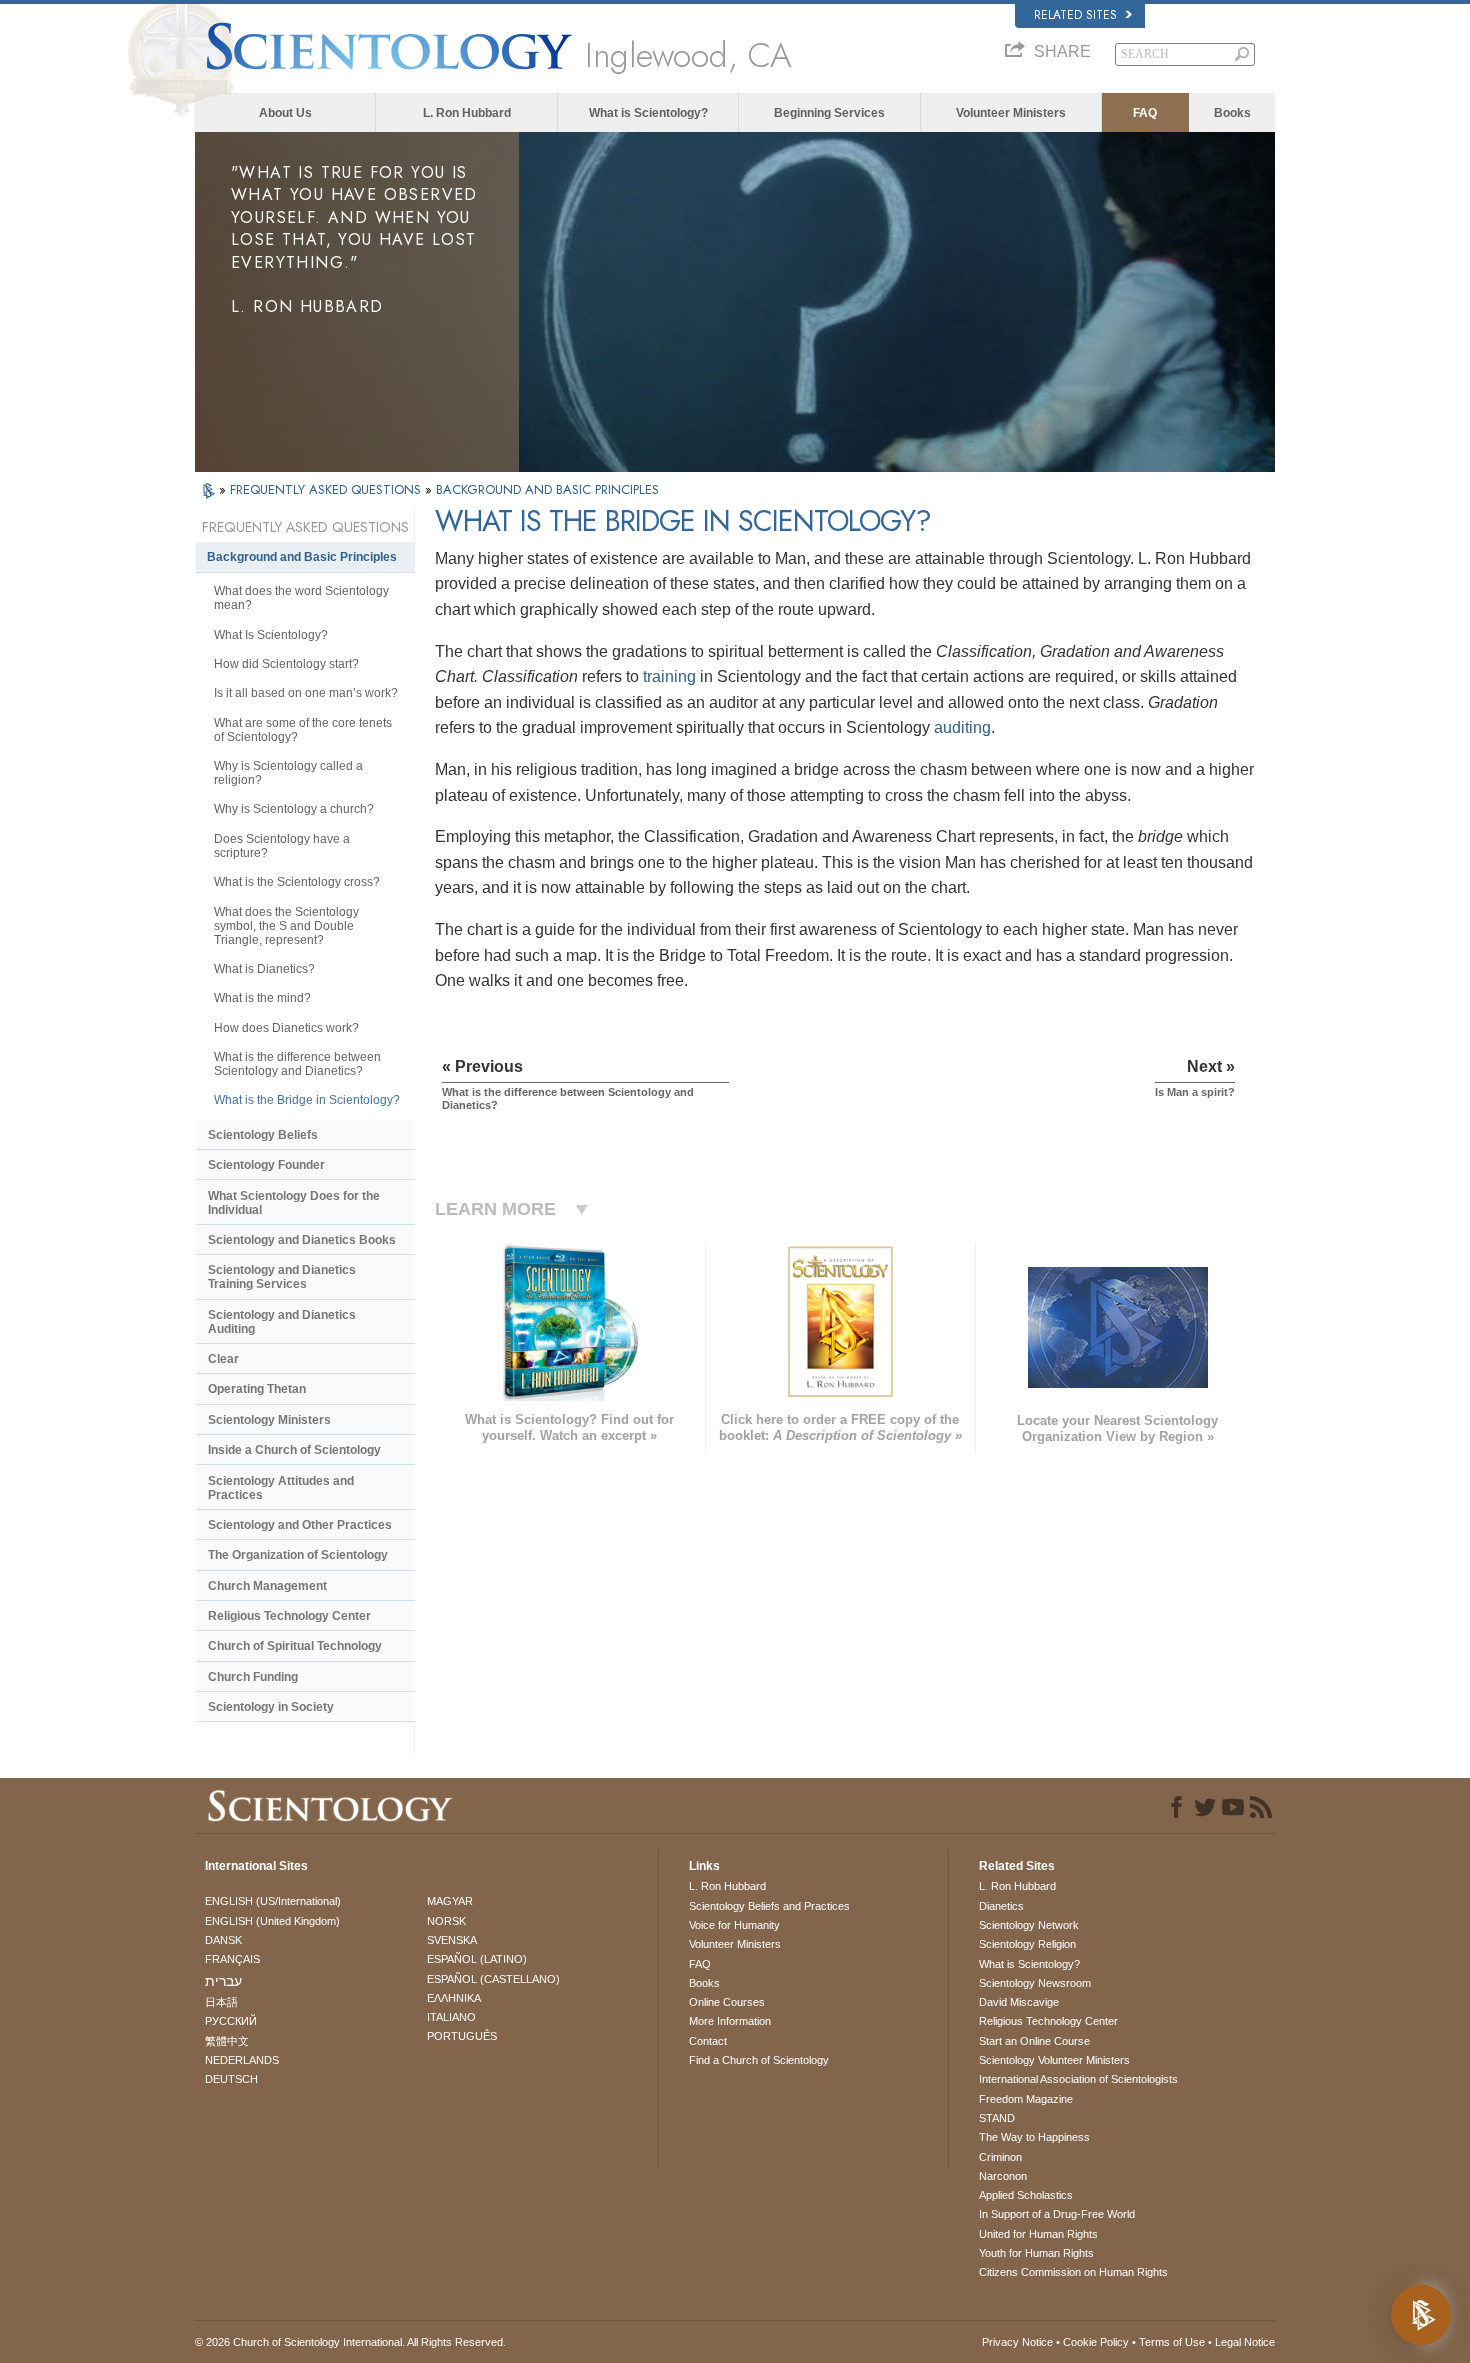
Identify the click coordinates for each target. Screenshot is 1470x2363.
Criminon (1000, 2157)
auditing (962, 727)
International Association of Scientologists (1078, 2079)
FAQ (1145, 113)
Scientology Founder (266, 1165)
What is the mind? (262, 998)
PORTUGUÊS (462, 2036)
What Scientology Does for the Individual (294, 1203)
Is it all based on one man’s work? (306, 693)
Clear (223, 1359)
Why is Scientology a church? (294, 809)
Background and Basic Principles (302, 557)
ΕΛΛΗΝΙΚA (454, 1998)
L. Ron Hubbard (467, 113)
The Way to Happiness (1034, 2137)
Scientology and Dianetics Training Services (282, 1277)
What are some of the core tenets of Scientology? (303, 730)
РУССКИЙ (231, 2021)
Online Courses (727, 2002)
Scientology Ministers (269, 1420)
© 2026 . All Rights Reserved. (350, 2342)
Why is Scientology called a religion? (288, 773)
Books (1232, 113)
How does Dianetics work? (286, 1028)
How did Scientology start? (286, 664)
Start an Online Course (1034, 2041)
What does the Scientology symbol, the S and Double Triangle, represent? (286, 926)
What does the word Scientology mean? (301, 598)
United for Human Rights (1038, 2234)
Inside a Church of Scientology (294, 1450)
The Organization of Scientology (298, 1555)
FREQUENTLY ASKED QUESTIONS (327, 489)
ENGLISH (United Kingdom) (272, 1921)
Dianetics (1001, 1906)
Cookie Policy (1096, 2342)
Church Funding (253, 1677)
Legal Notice (1245, 2342)
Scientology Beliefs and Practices (769, 1906)
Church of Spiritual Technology (295, 1646)
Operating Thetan (257, 1389)
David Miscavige (1019, 2002)
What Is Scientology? (271, 635)
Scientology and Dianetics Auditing (282, 1322)
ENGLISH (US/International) (273, 1901)
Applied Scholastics (1026, 2195)
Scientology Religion (1027, 1944)
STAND (997, 2118)
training (669, 676)
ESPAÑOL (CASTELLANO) (493, 1979)
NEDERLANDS (242, 2060)
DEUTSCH (231, 2079)
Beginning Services (829, 113)
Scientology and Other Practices (300, 1525)
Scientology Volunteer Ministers (1054, 2060)
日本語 (221, 2002)
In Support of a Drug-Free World (1057, 2214)
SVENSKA (452, 1940)
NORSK (446, 1921)
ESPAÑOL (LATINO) (477, 1959)
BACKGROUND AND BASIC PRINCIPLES (547, 489)
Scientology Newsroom (1035, 1983)
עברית (223, 1981)
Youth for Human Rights (1036, 2253)
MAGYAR (450, 1901)
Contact (708, 2041)
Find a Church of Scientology (759, 2060)
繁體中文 (227, 2041)
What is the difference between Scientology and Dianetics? (297, 1064)
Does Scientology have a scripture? (282, 846)
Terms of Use (1172, 2342)
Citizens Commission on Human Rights (1073, 2272)
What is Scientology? (648, 113)
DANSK (223, 1940)
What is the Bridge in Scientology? (307, 1100)
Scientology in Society (271, 1707)
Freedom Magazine (1026, 2099)
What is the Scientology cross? (297, 882)
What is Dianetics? (264, 969)
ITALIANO (451, 2017)
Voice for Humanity (734, 1925)
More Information (730, 2021)
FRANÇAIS (232, 1959)
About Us (285, 113)
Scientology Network (1029, 1925)
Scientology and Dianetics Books (302, 1240)
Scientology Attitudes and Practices (281, 1488)
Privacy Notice (1017, 2342)
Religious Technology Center (289, 1616)
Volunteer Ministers (1011, 113)
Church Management (267, 1586)
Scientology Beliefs (263, 1135)
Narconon (1003, 2176)
